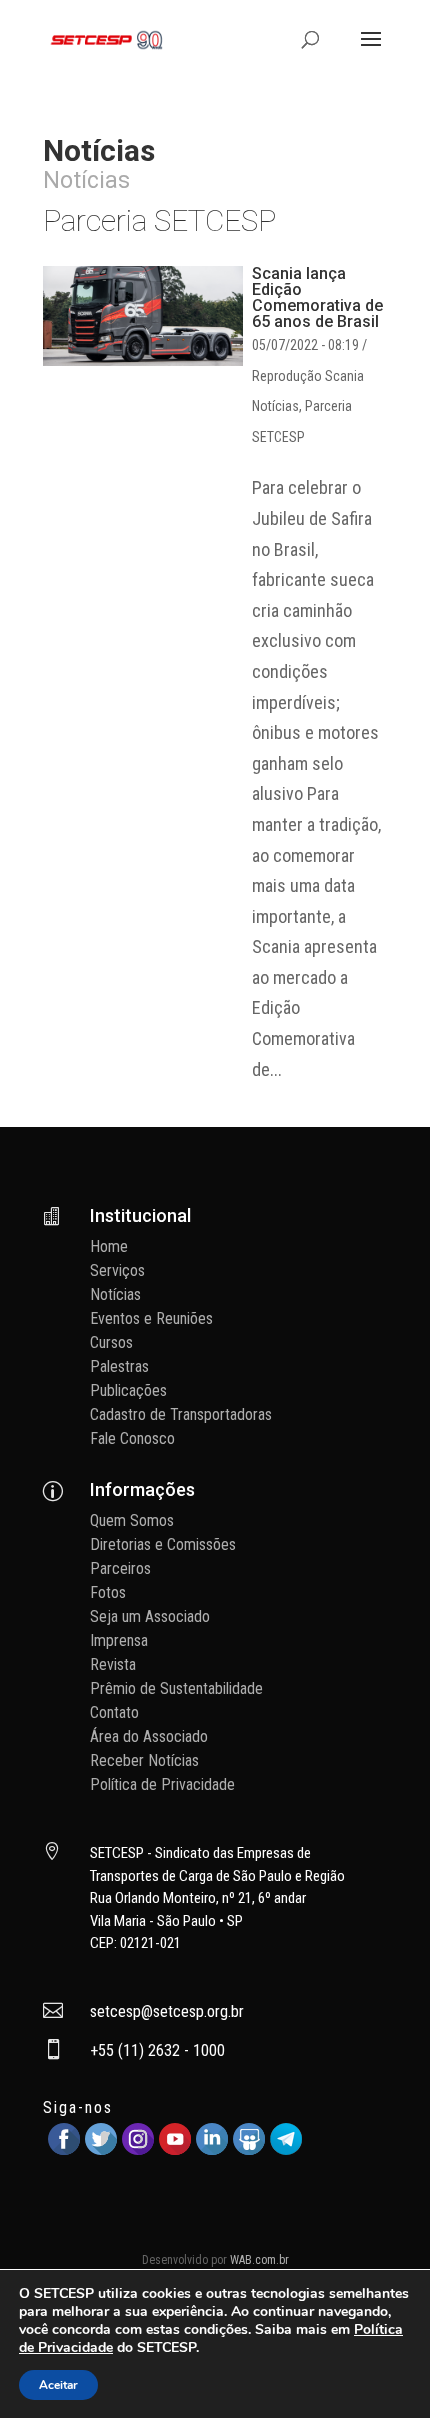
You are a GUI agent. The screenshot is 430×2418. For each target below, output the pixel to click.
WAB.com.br (259, 2260)
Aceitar (58, 2385)
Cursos (111, 1342)
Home (109, 1246)
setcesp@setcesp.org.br (167, 2011)
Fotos (108, 1592)
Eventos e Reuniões (151, 1318)
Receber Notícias (144, 1760)
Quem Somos (132, 1520)
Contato (114, 1712)
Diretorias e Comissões (163, 1544)
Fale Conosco (132, 1438)
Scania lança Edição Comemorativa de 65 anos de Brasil (317, 297)
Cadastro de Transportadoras (181, 1414)
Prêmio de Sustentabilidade (176, 1688)
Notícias (275, 406)
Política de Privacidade (162, 1784)
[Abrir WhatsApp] (380, 2367)
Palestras (119, 1366)
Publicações (128, 1390)
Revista (113, 1664)
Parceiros (120, 1568)
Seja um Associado (150, 1616)
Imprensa (119, 1640)
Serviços (117, 1270)
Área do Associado (149, 1736)
